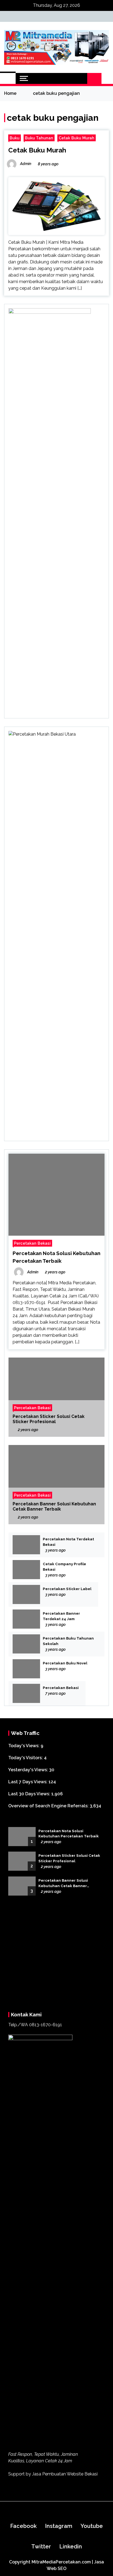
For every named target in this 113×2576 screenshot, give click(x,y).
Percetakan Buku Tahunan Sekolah (68, 1641)
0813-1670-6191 (46, 2363)
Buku (15, 138)
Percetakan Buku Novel (65, 1663)
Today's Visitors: (26, 1758)
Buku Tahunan (39, 138)
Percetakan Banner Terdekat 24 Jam (61, 1616)
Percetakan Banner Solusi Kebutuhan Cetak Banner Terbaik (54, 1506)
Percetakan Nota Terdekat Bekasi (68, 1542)
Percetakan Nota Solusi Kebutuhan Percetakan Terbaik (69, 1834)
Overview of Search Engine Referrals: (49, 1806)
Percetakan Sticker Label (67, 1589)
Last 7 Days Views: (28, 1782)
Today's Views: (24, 1746)
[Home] (8, 78)
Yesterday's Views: (29, 1770)
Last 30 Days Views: (30, 1794)
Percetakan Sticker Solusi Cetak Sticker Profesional (49, 1419)
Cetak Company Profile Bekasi (64, 1567)
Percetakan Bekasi (32, 1243)
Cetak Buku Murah (77, 138)
